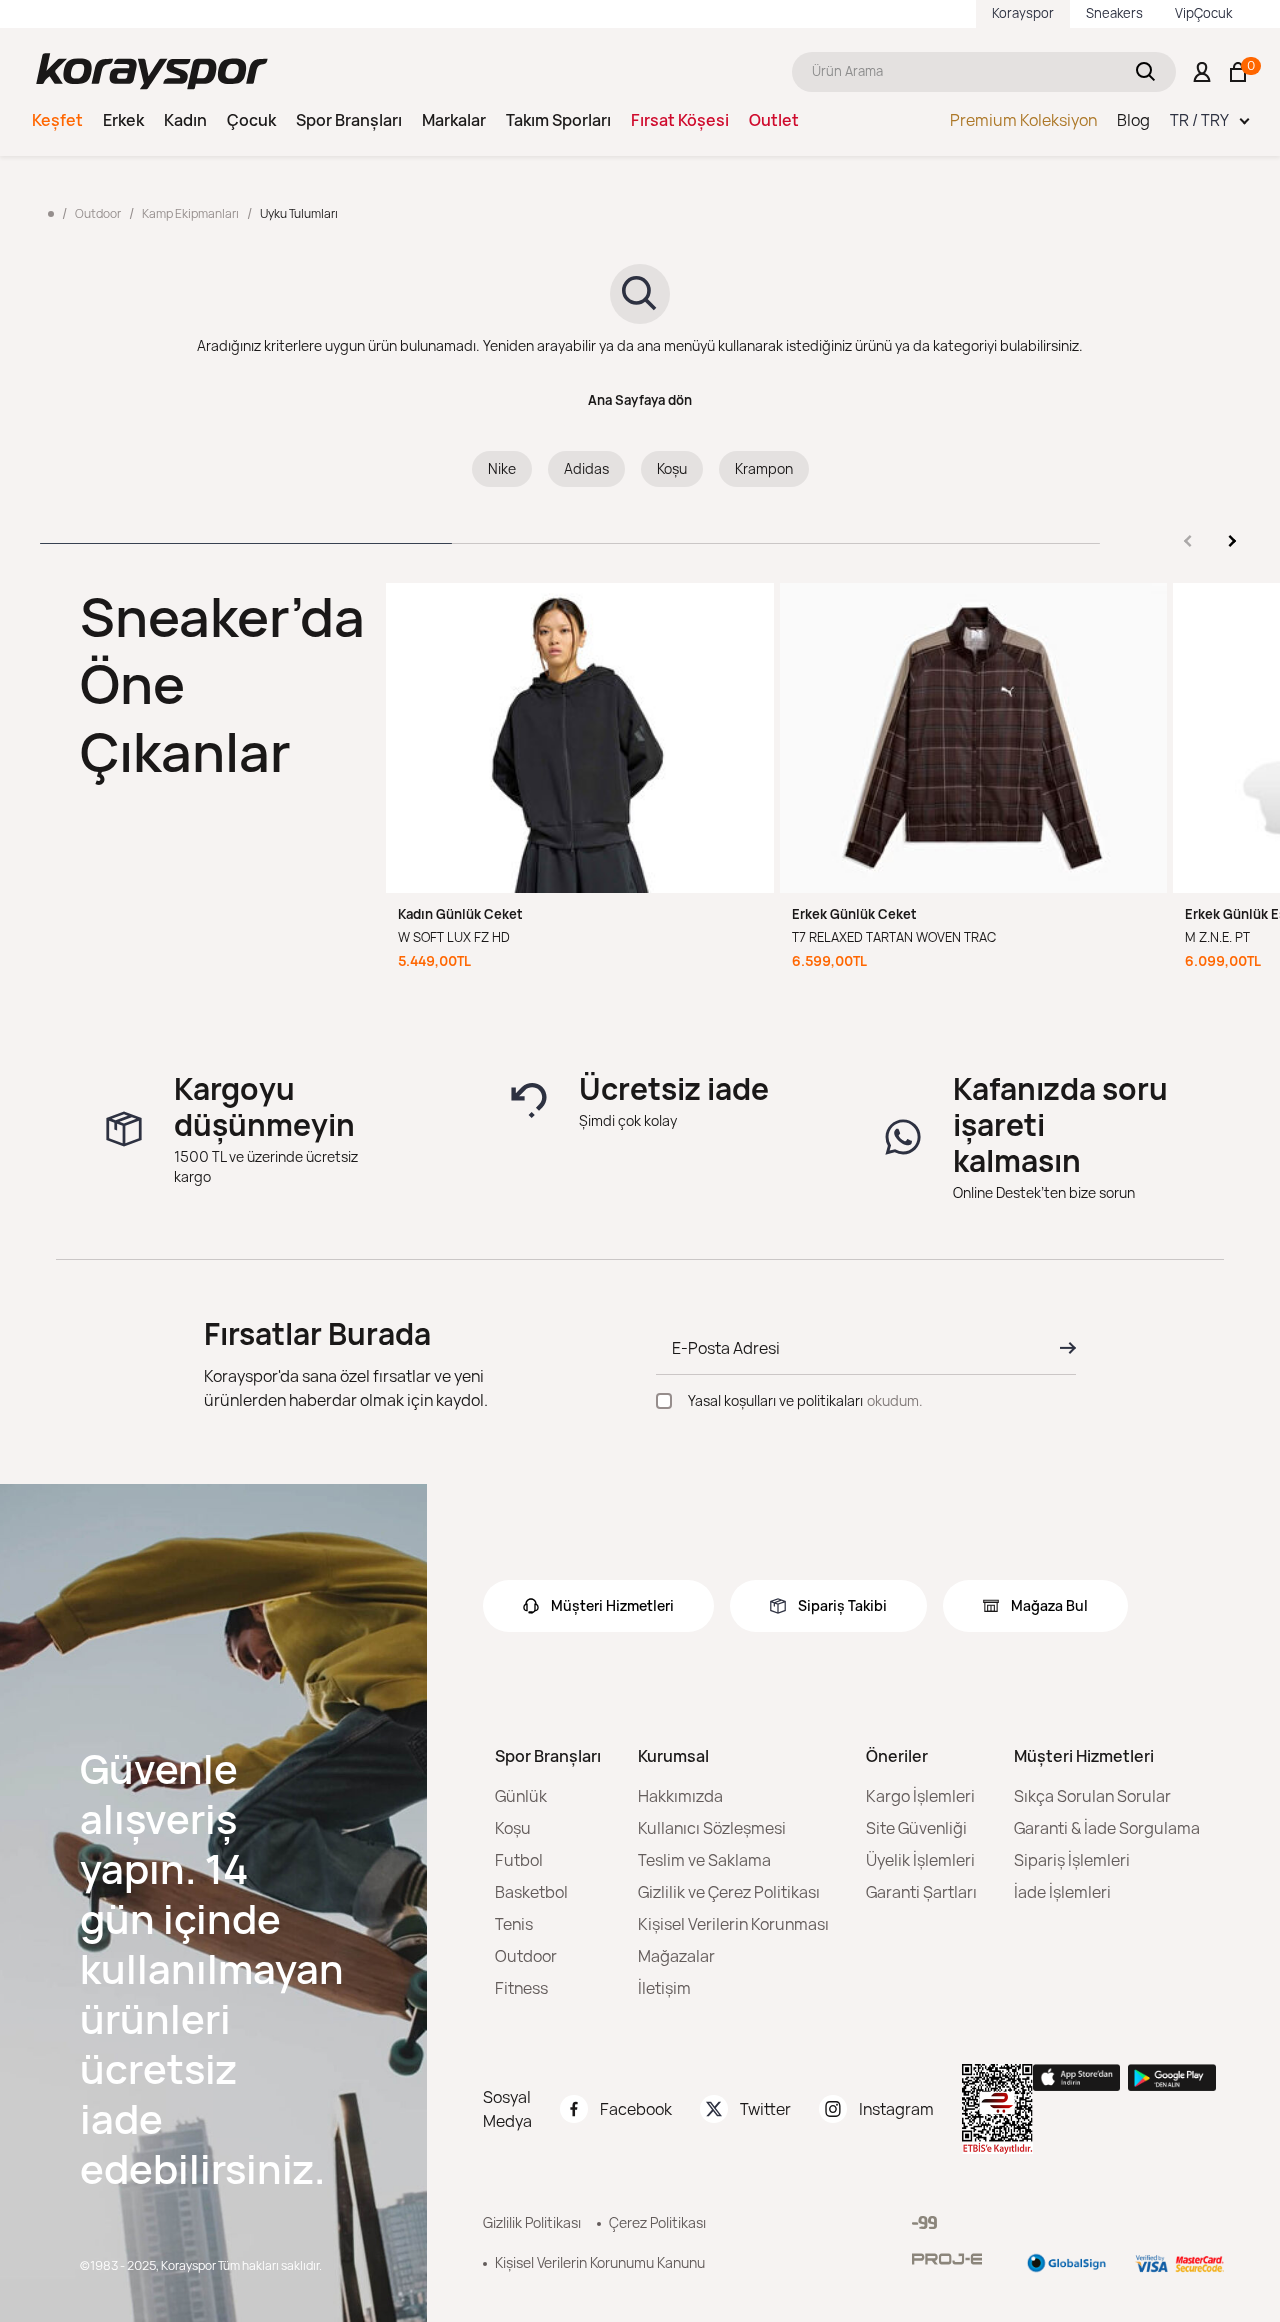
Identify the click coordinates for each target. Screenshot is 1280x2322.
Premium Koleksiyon (1023, 120)
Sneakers (1114, 13)
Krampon (764, 468)
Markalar (454, 120)
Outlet (774, 120)
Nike (502, 468)
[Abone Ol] (1062, 1348)
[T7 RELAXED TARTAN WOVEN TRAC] (974, 738)
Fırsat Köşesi (680, 120)
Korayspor (1023, 13)
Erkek (123, 120)
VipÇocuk (1203, 13)
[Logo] (152, 71)
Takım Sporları (558, 120)
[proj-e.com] (947, 2259)
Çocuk (251, 120)
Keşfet (57, 120)
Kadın (185, 120)
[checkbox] (664, 1401)
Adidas (586, 468)
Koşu (672, 468)
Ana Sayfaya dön (640, 400)
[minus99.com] (924, 2222)
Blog (1133, 120)
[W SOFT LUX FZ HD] (580, 738)
